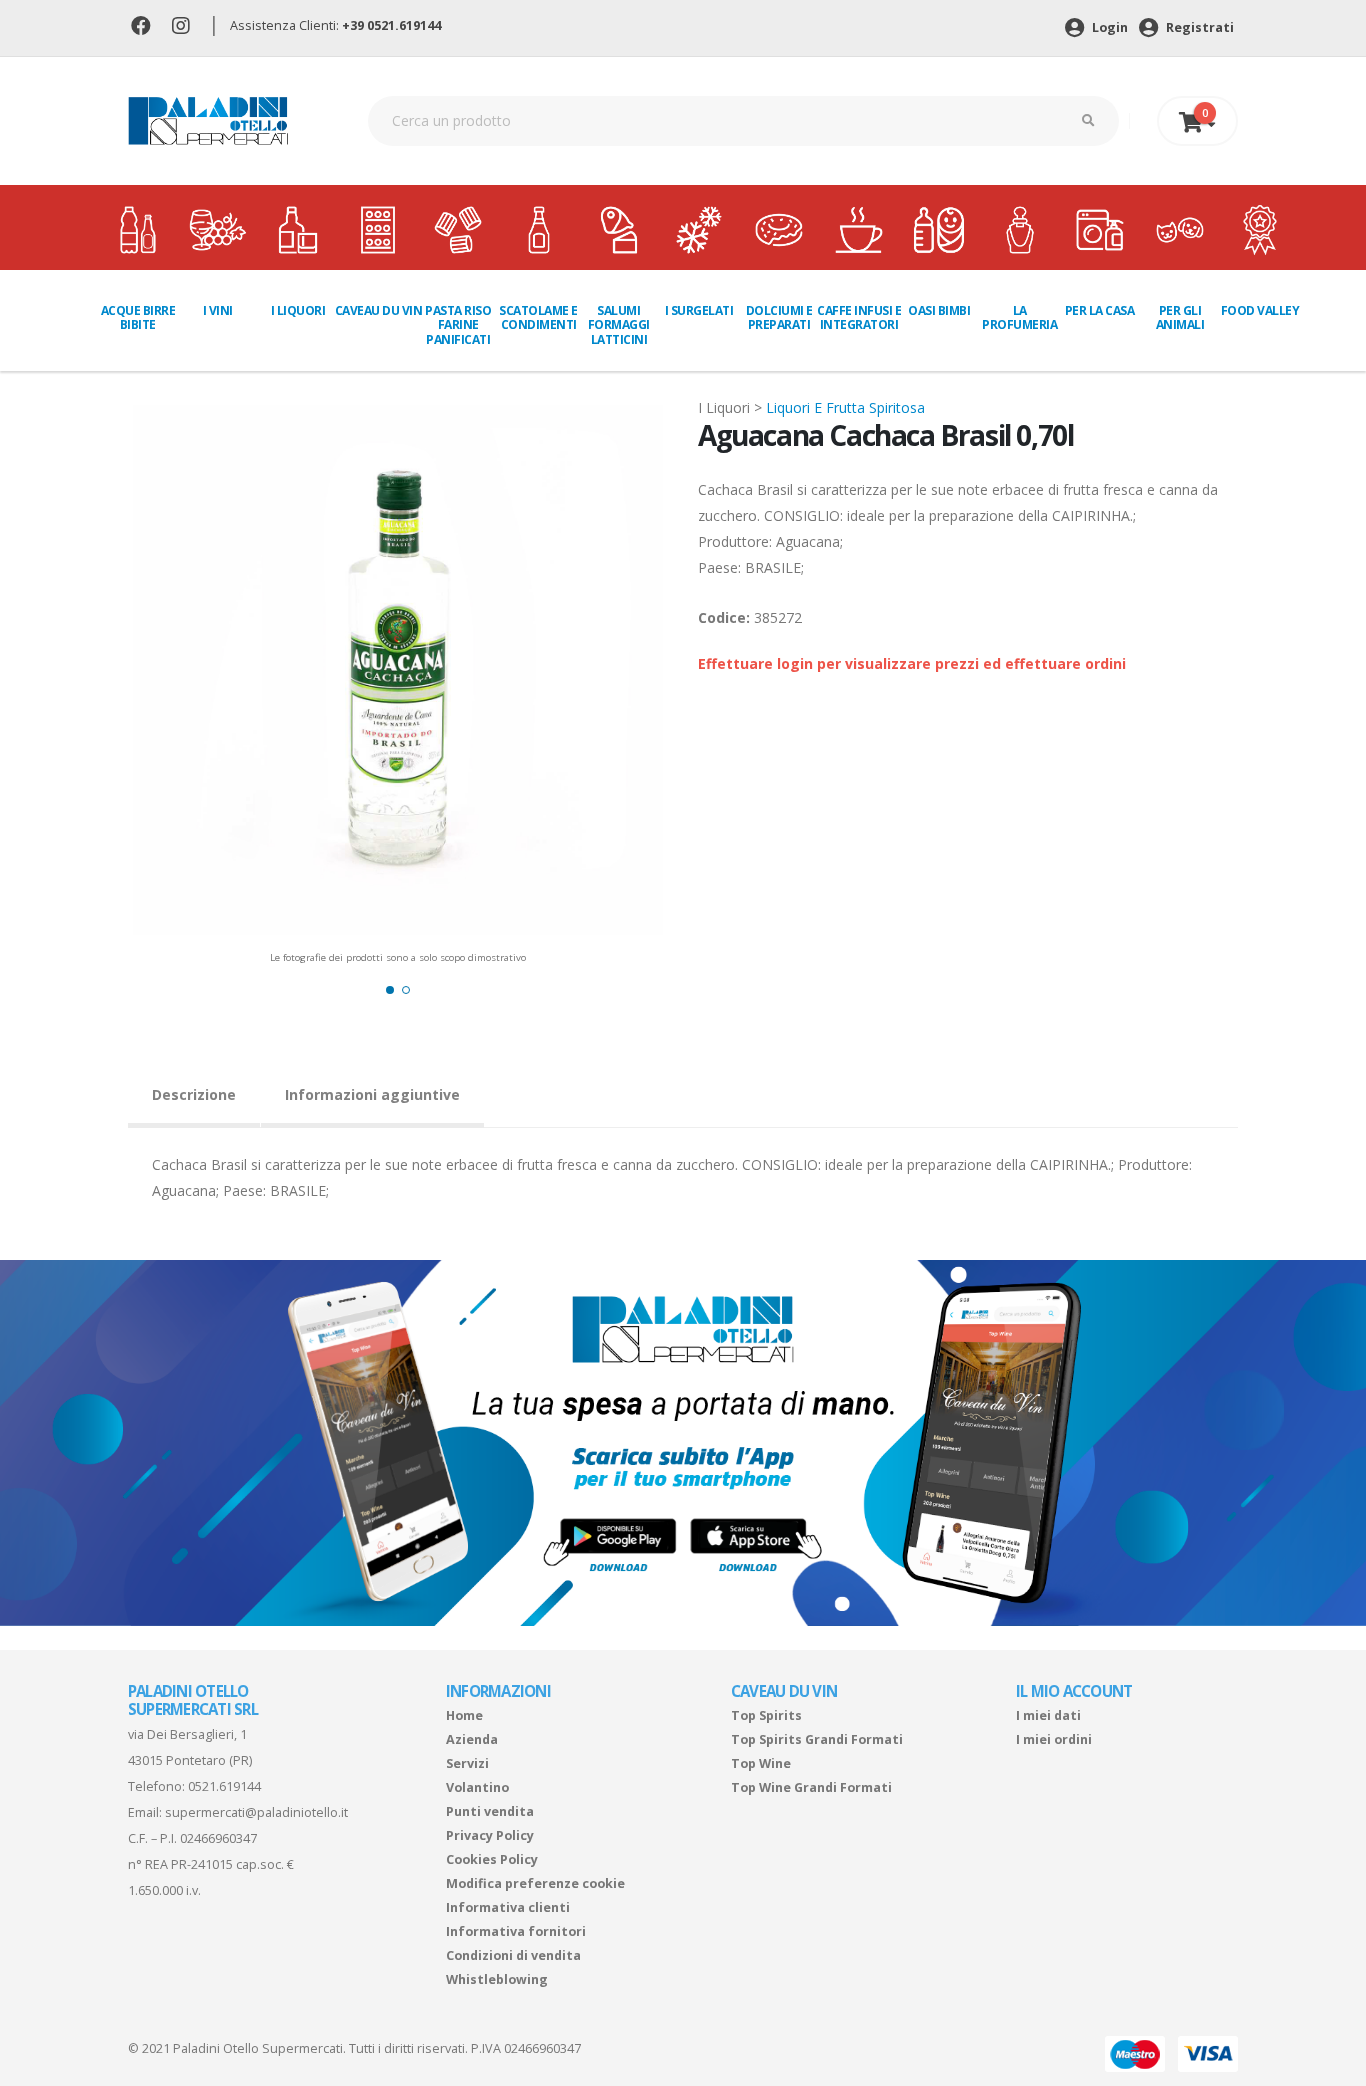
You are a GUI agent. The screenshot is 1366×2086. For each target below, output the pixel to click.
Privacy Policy (490, 1835)
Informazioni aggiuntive (372, 1094)
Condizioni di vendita (513, 1955)
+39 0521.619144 (391, 25)
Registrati (1198, 27)
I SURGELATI (699, 310)
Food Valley (1260, 310)
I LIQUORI (298, 310)
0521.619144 (224, 1786)
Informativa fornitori (516, 1931)
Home (464, 1715)
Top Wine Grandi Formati (811, 1787)
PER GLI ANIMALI (1180, 317)
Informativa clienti (508, 1907)
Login (1108, 27)
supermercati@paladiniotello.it (256, 1812)
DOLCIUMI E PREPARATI (779, 317)
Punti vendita (490, 1811)
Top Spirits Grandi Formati (817, 1739)
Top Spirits (766, 1715)
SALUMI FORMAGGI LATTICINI (619, 325)
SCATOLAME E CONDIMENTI (538, 317)
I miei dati (1048, 1715)
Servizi (467, 1763)
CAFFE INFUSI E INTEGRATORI (859, 317)
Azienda (472, 1739)
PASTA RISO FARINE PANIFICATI (458, 325)
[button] (390, 990)
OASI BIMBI (939, 310)
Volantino (477, 1787)
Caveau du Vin (378, 310)
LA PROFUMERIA (1019, 317)
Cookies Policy (492, 1859)
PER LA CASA (1100, 310)
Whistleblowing (497, 1979)
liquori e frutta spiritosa (845, 407)
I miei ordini (1054, 1739)
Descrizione (194, 1094)
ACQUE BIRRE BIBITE (138, 317)
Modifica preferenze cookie (535, 1883)
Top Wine (761, 1763)
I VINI (218, 310)
